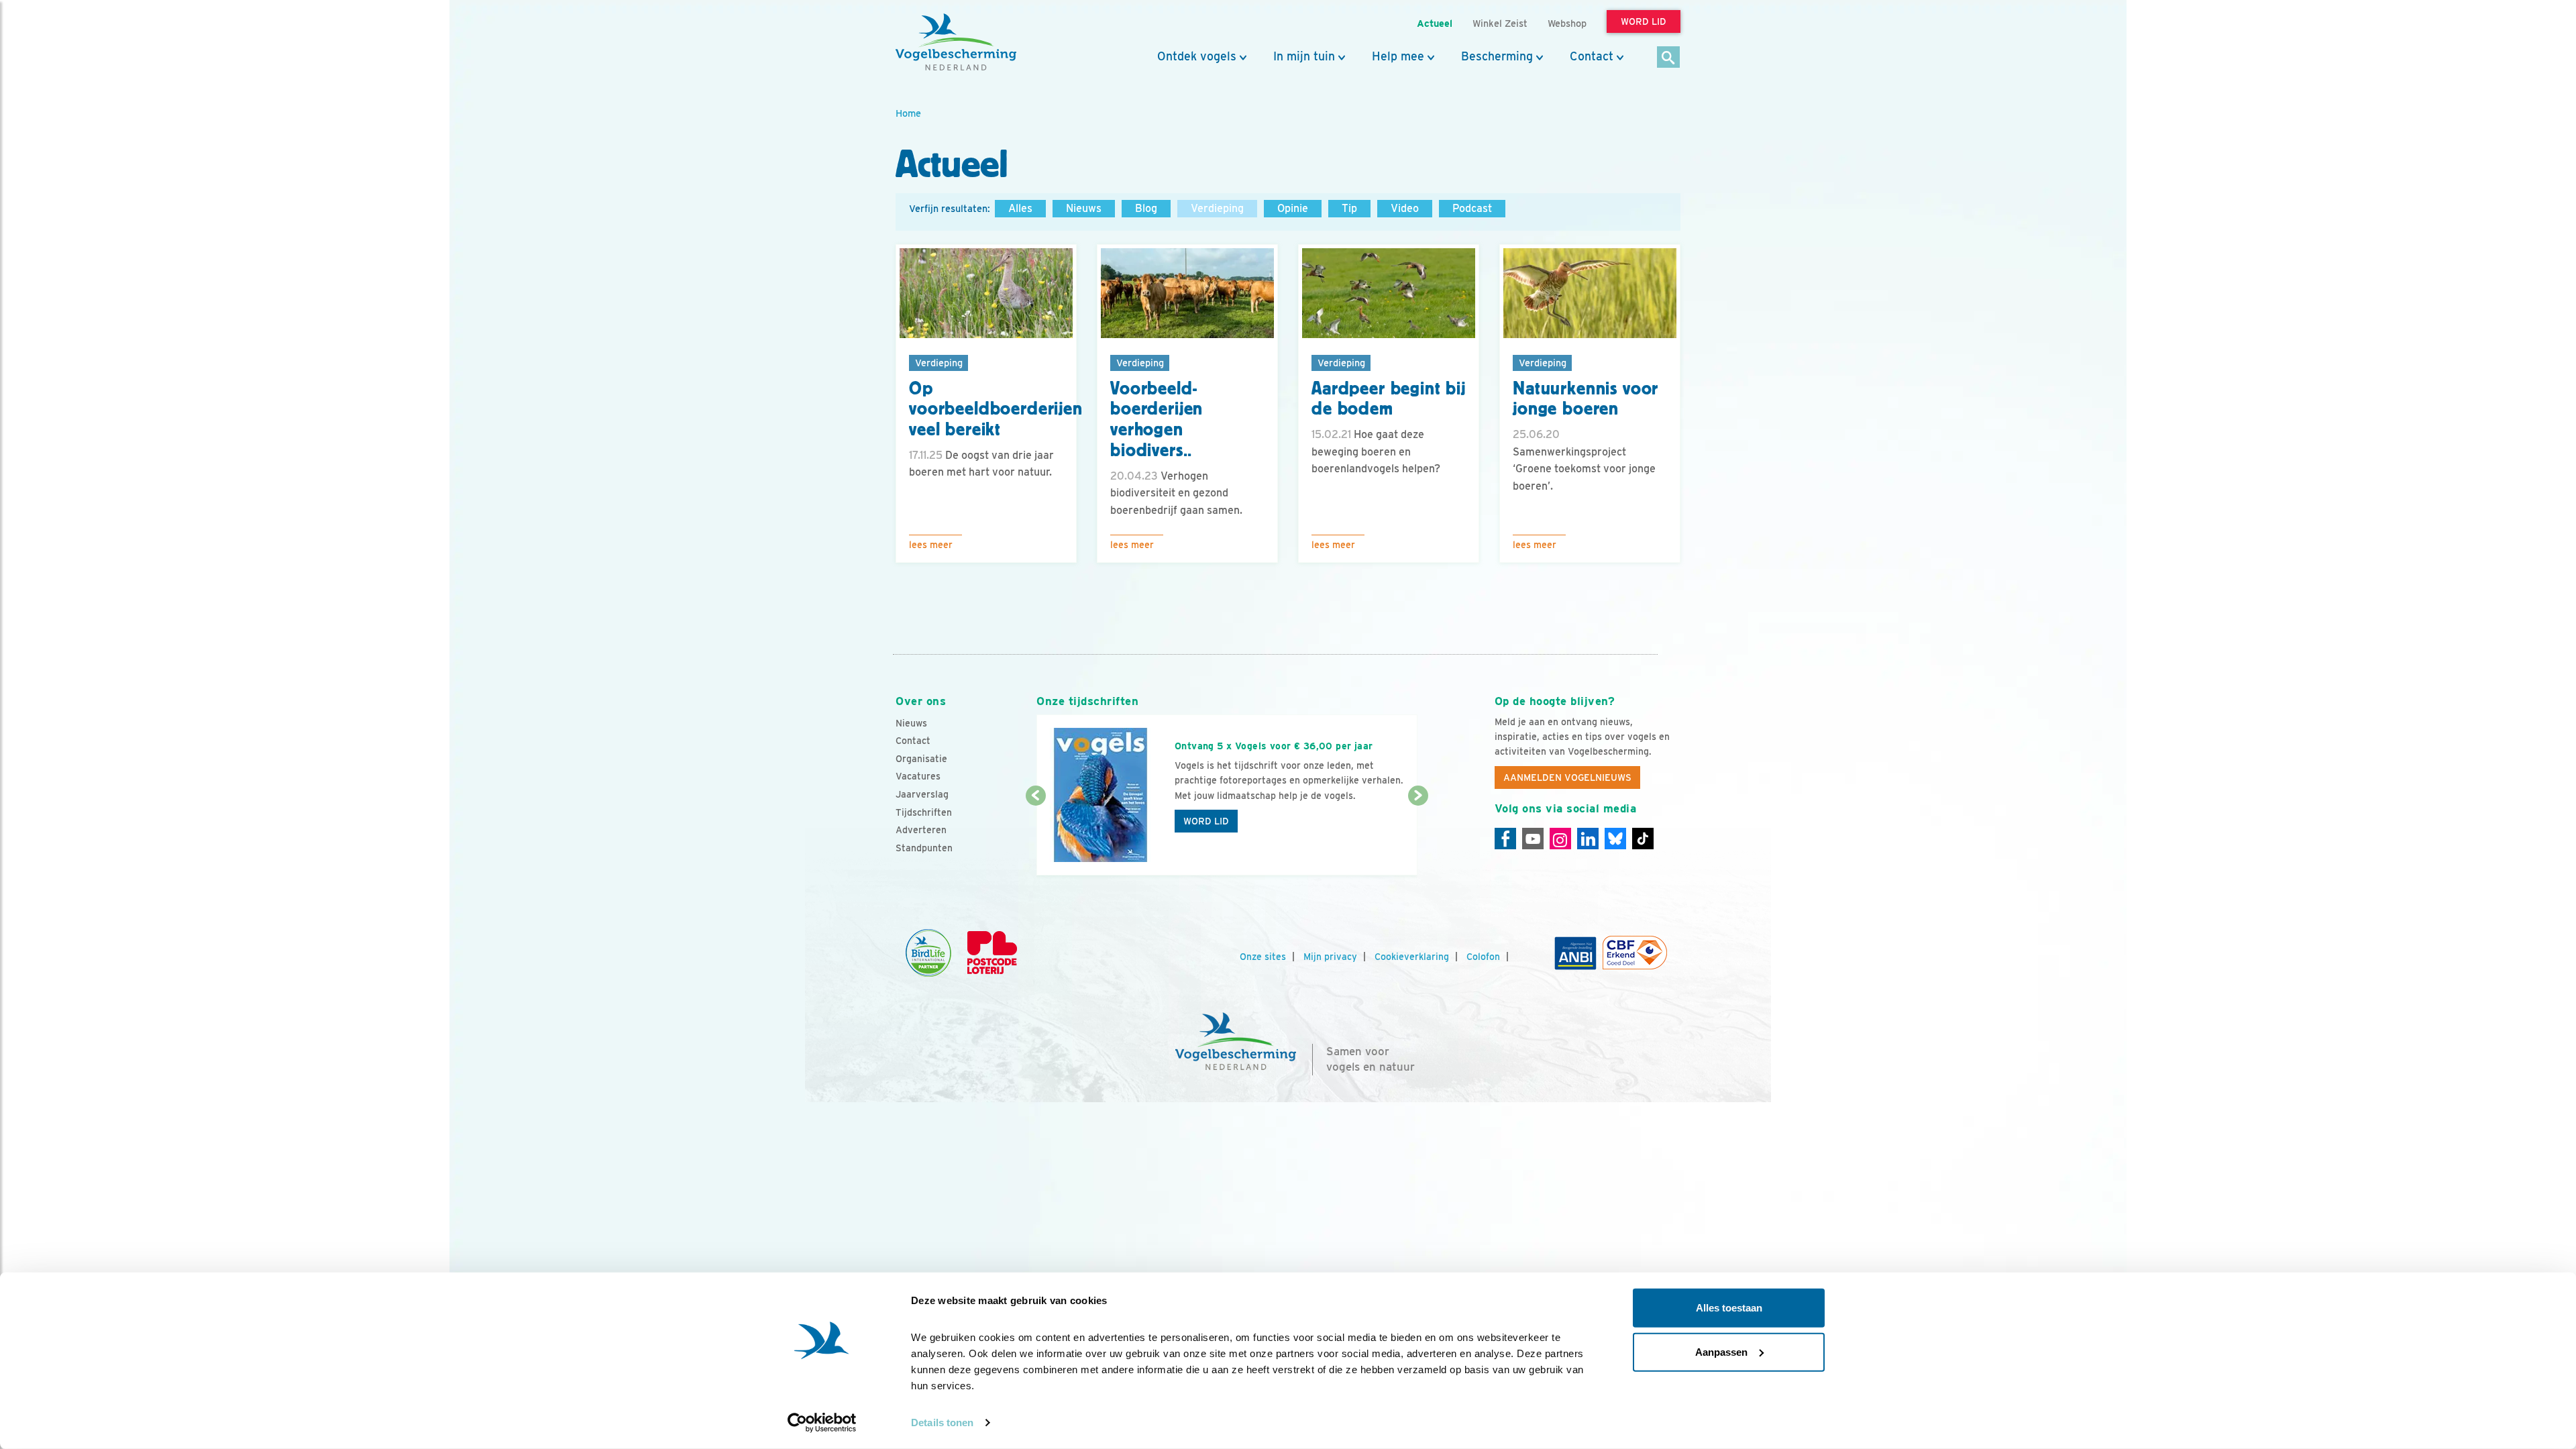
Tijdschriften (924, 812)
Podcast (1472, 208)
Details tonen (942, 1423)
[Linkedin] (1588, 839)
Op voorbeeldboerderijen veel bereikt (996, 409)
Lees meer (931, 545)
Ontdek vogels (1197, 56)
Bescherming (1497, 56)
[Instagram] (1560, 839)
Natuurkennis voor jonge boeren (1586, 399)
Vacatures (918, 776)
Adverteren (921, 830)
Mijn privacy (1330, 957)
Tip (1349, 208)
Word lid (1206, 821)
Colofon (1483, 957)
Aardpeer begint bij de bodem (1389, 399)
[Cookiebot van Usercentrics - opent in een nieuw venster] (822, 1423)
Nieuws (1084, 208)
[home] (956, 42)
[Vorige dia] (1035, 837)
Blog (1146, 208)
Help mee (1398, 56)
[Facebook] (1505, 839)
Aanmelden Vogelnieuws (1567, 777)
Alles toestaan (1729, 1308)
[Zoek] (1669, 58)
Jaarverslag (922, 794)
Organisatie (921, 759)
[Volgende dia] (1418, 837)
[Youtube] (1533, 839)
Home (908, 113)
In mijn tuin (1304, 56)
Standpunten (924, 848)
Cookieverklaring (1412, 957)
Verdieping (1217, 208)
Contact (1592, 56)
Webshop (1567, 23)
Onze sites (1263, 957)
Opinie (1293, 208)
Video (1405, 208)
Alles (1020, 208)
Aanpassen (1721, 1351)
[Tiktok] (1643, 839)
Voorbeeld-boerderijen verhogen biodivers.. (1157, 419)
